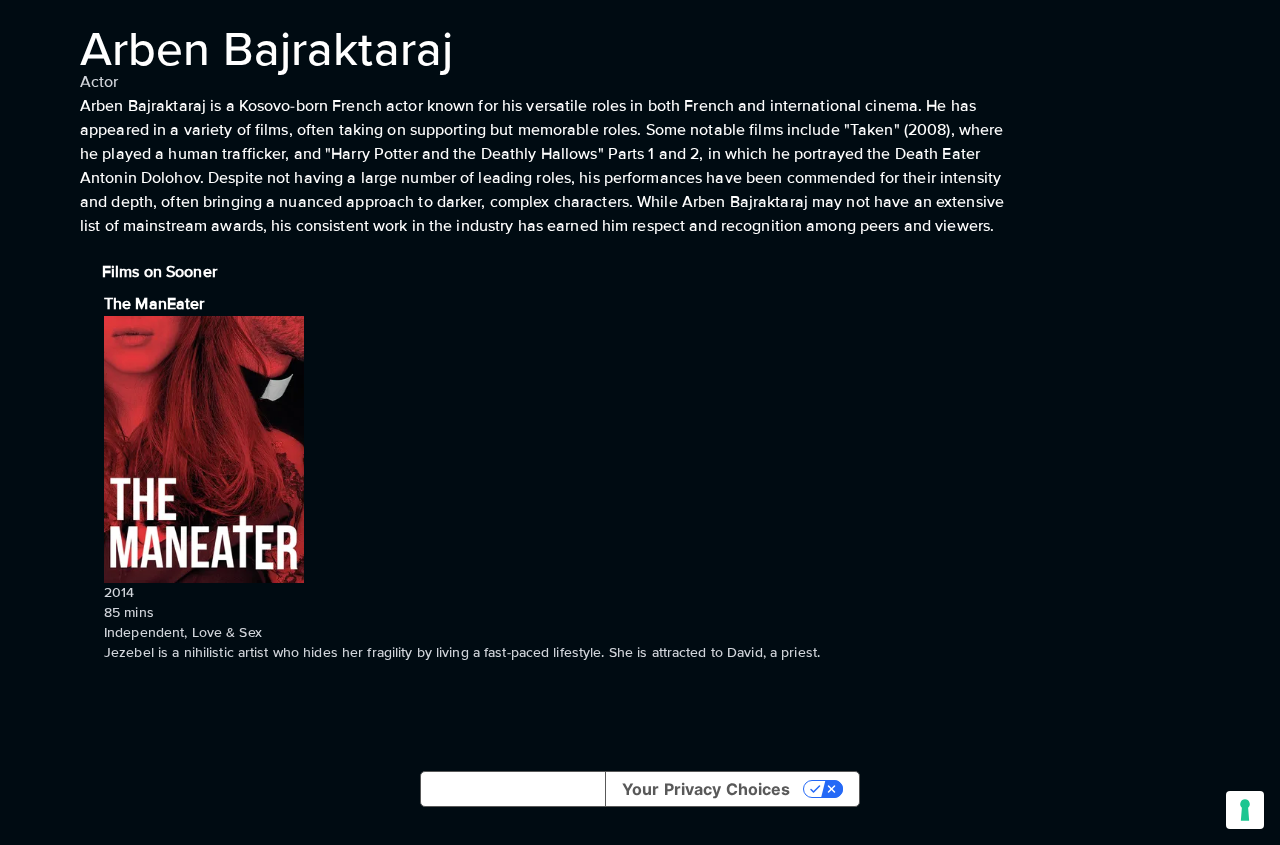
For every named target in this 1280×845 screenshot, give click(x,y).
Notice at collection (513, 789)
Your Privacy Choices (706, 789)
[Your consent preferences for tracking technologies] (1245, 810)
